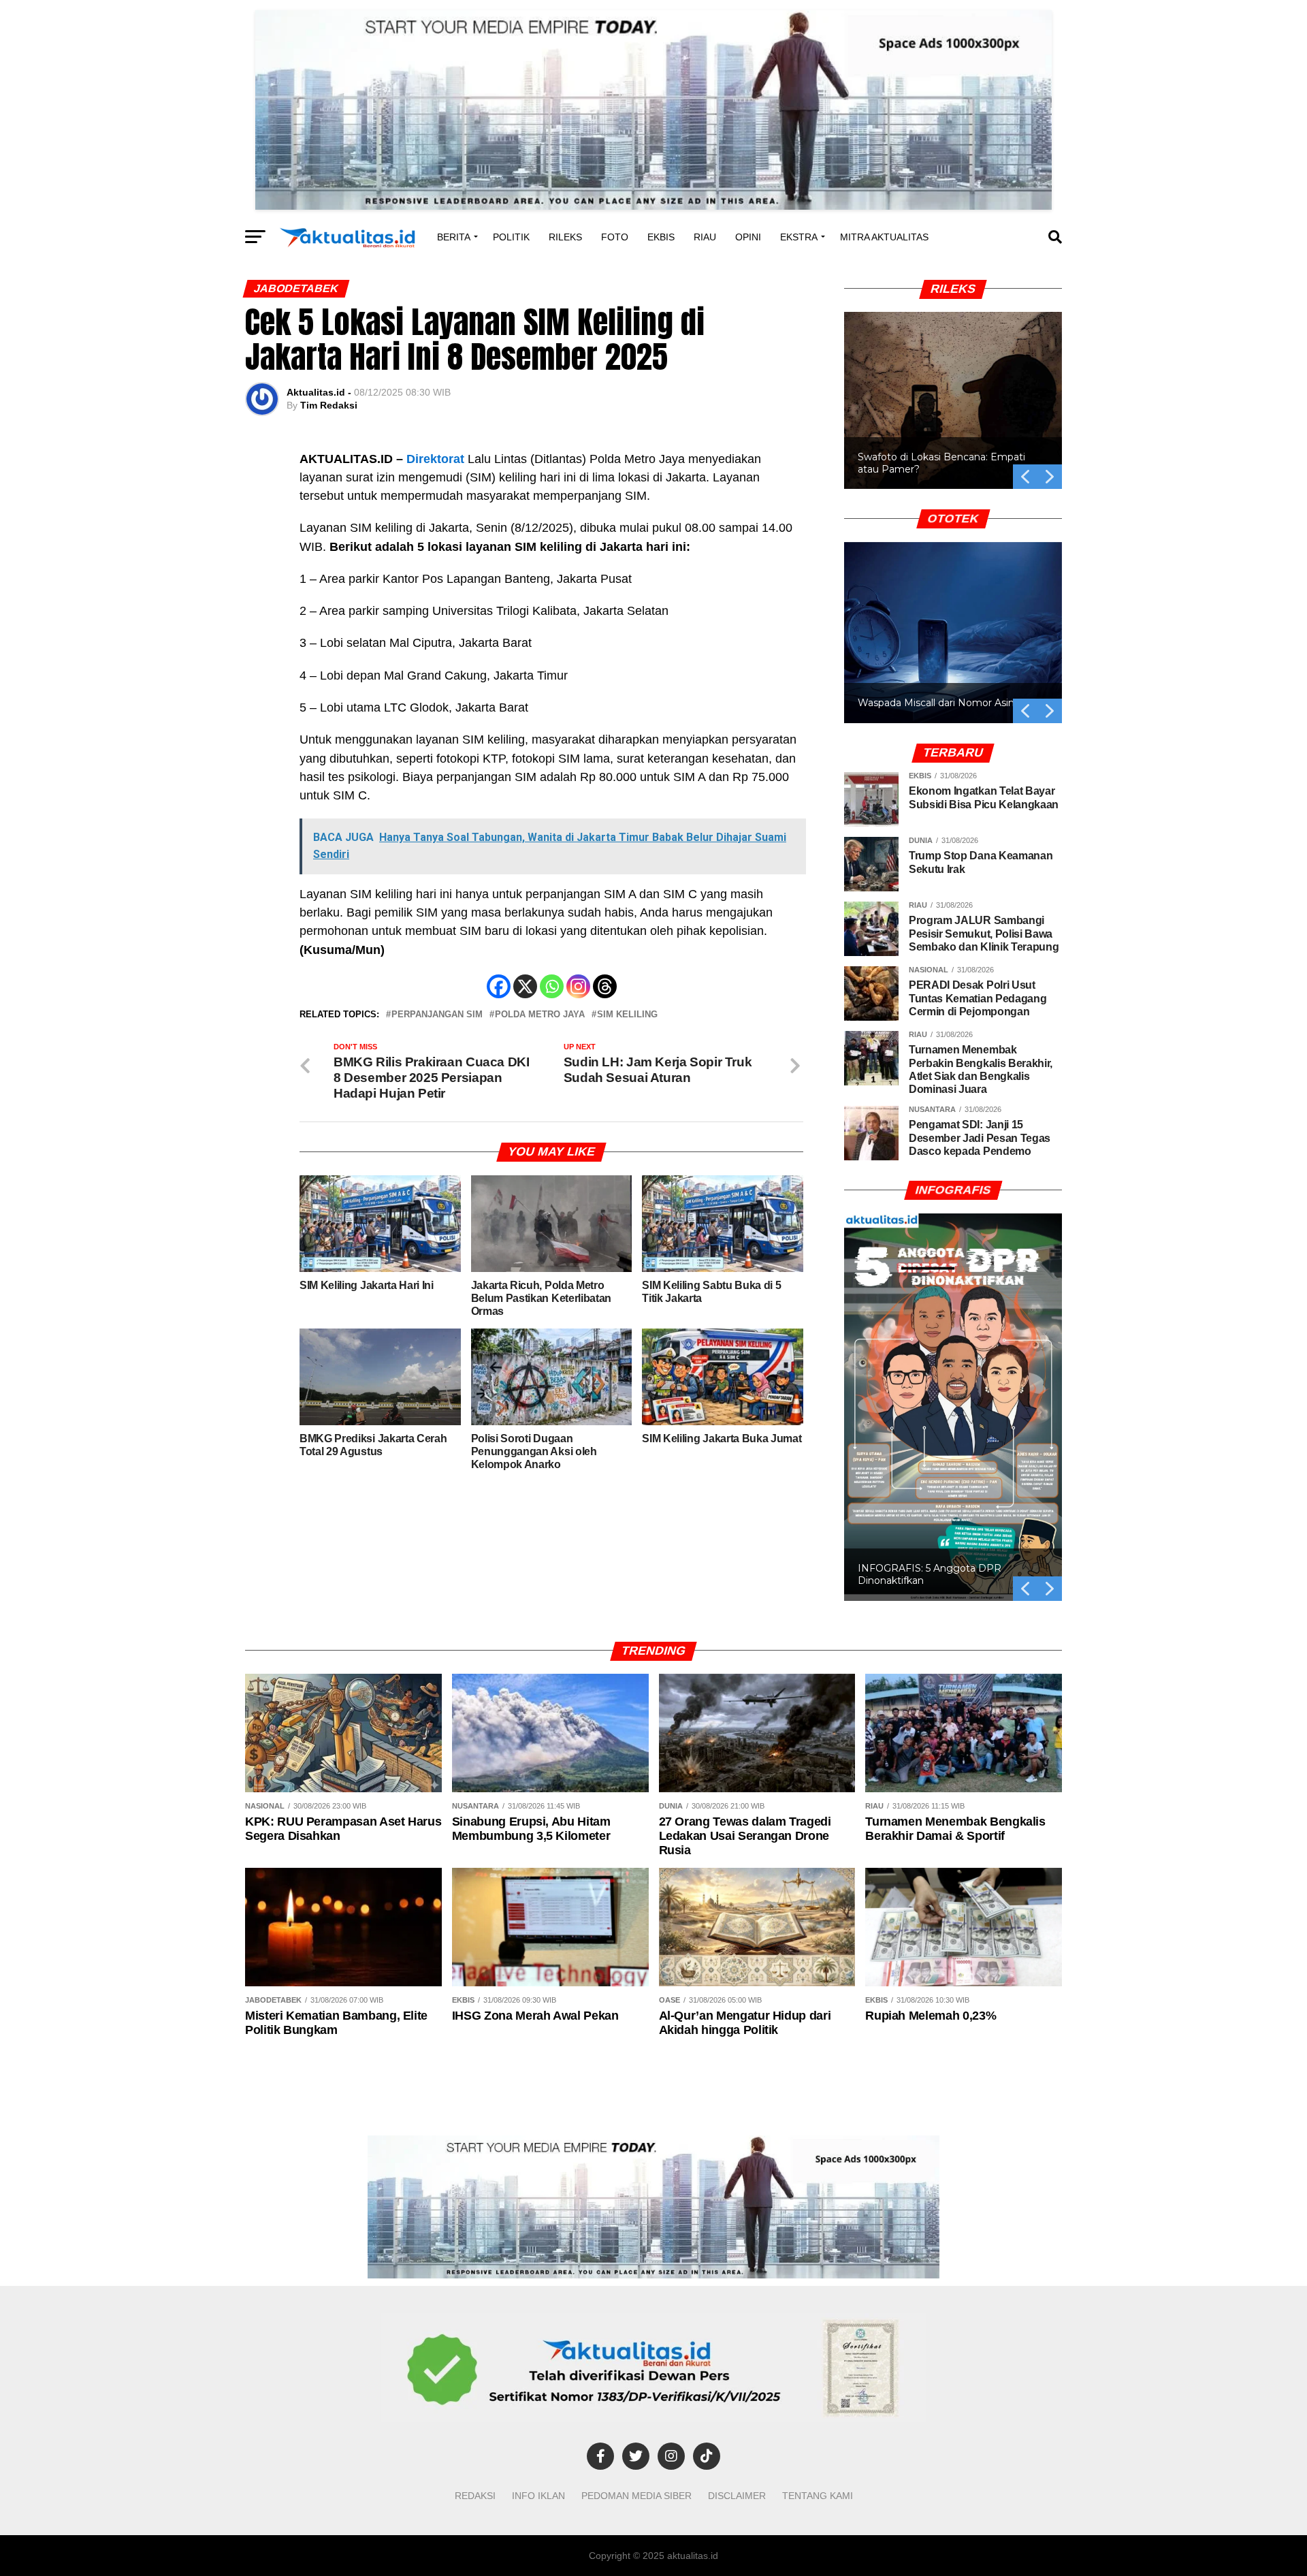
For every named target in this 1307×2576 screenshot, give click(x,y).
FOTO (615, 237)
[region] (953, 385)
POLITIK (511, 237)
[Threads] (605, 986)
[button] (953, 400)
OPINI (748, 237)
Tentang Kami (818, 2496)
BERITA (454, 237)
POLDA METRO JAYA (540, 1015)
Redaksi (475, 2496)
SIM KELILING (627, 1015)
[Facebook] (499, 986)
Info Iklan (538, 2496)
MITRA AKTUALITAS (884, 237)
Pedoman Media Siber (636, 2496)
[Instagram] (578, 986)
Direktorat (435, 459)
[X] (525, 986)
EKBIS (661, 237)
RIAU (705, 237)
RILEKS (565, 237)
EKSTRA (799, 237)
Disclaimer (737, 2496)
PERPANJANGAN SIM (437, 1015)
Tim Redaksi (329, 405)
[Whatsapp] (552, 986)
